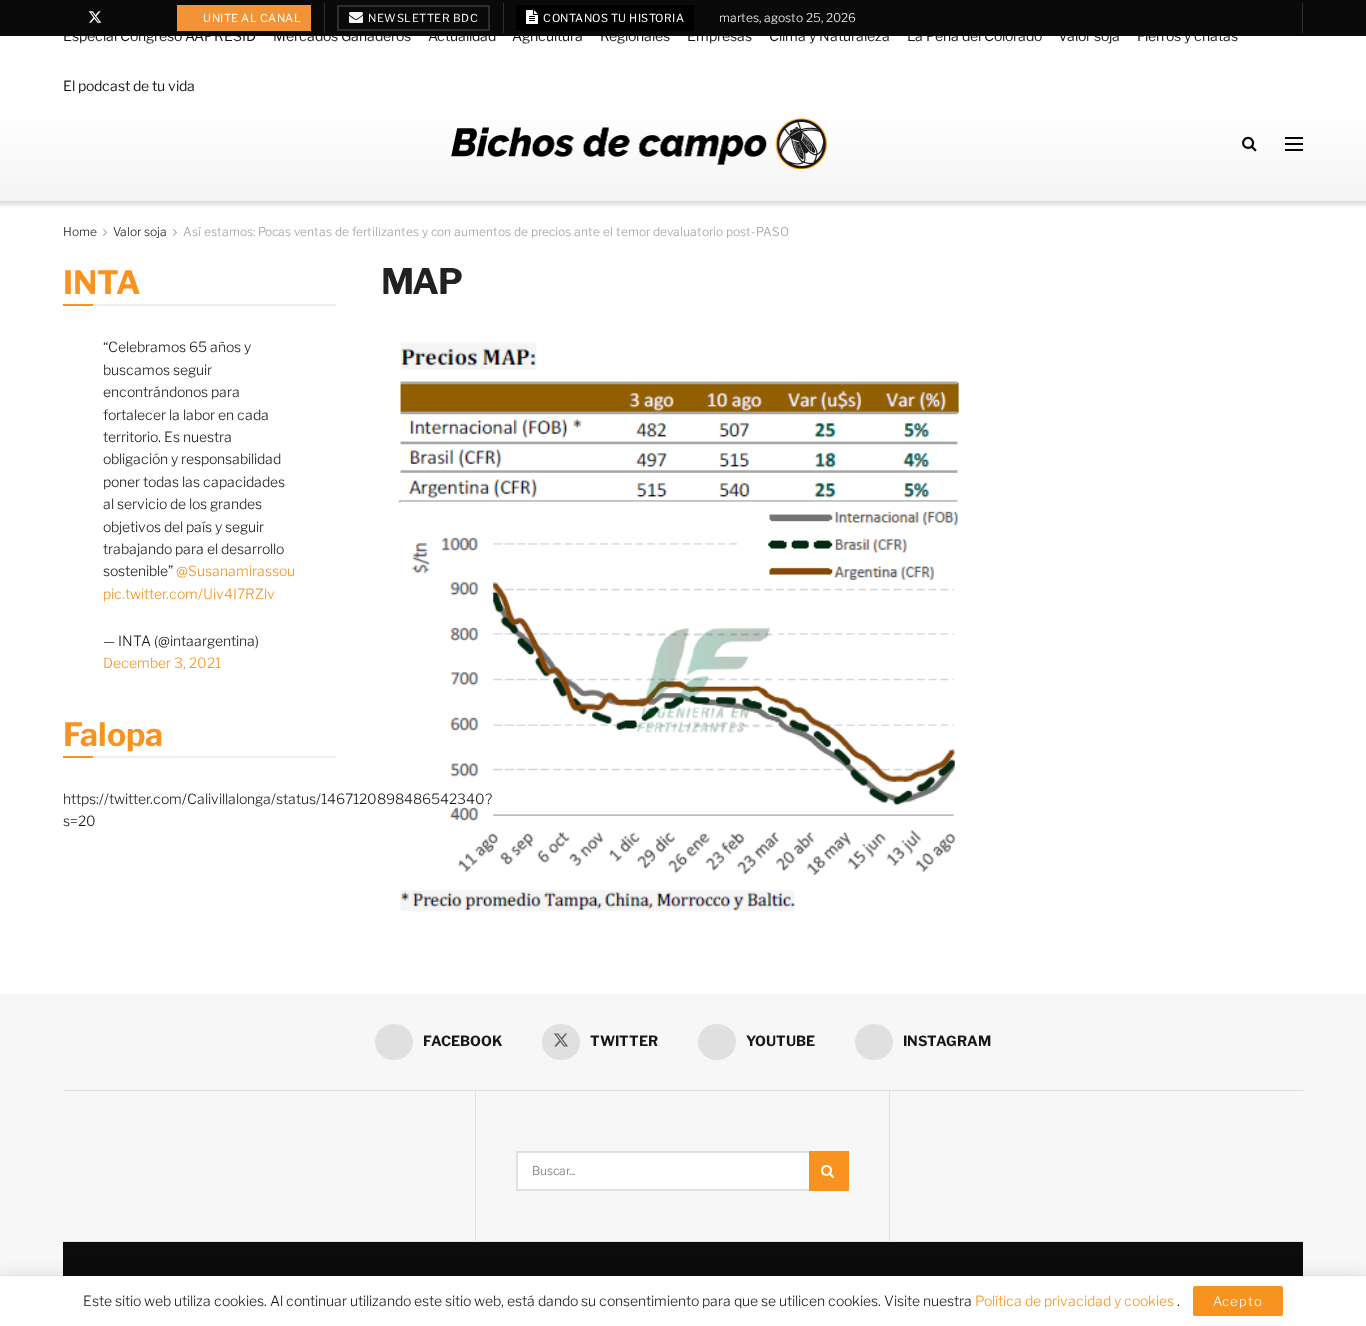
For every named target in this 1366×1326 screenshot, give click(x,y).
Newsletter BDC (422, 18)
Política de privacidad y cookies (1076, 1300)
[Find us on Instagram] (146, 18)
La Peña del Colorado (974, 35)
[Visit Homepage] (639, 143)
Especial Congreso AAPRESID (159, 35)
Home (80, 231)
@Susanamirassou (235, 570)
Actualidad (462, 35)
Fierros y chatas (1187, 35)
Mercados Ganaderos (342, 35)
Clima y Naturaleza (829, 35)
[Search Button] (1249, 143)
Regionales (635, 35)
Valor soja (1089, 35)
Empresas (719, 35)
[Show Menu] (1294, 144)
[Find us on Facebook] (68, 18)
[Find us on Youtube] (121, 18)
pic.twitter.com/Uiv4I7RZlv (189, 593)
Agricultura (547, 35)
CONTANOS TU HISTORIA (613, 18)
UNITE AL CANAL (251, 18)
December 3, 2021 (162, 662)
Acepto (1238, 1301)
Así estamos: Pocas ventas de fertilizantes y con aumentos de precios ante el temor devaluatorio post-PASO (486, 231)
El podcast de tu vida (129, 85)
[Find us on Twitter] (95, 18)
